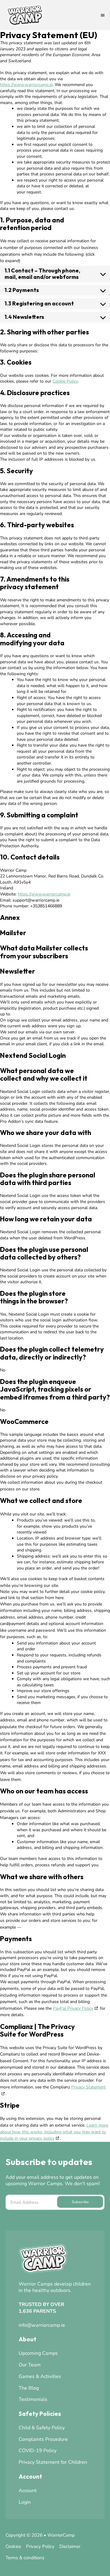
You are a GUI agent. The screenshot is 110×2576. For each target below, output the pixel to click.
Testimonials (33, 2399)
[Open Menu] (103, 15)
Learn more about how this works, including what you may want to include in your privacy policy (54, 2132)
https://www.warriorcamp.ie (26, 85)
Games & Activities (40, 2376)
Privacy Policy (40, 2546)
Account (28, 2491)
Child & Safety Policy (42, 2428)
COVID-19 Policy (38, 2451)
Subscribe (80, 2202)
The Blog (29, 2388)
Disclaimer (70, 2546)
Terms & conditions (25, 2558)
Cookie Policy (65, 381)
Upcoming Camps (38, 2353)
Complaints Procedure (43, 2439)
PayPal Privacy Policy (73, 2008)
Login (25, 2502)
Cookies (13, 2546)
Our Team (30, 2365)
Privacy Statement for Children (53, 2462)
